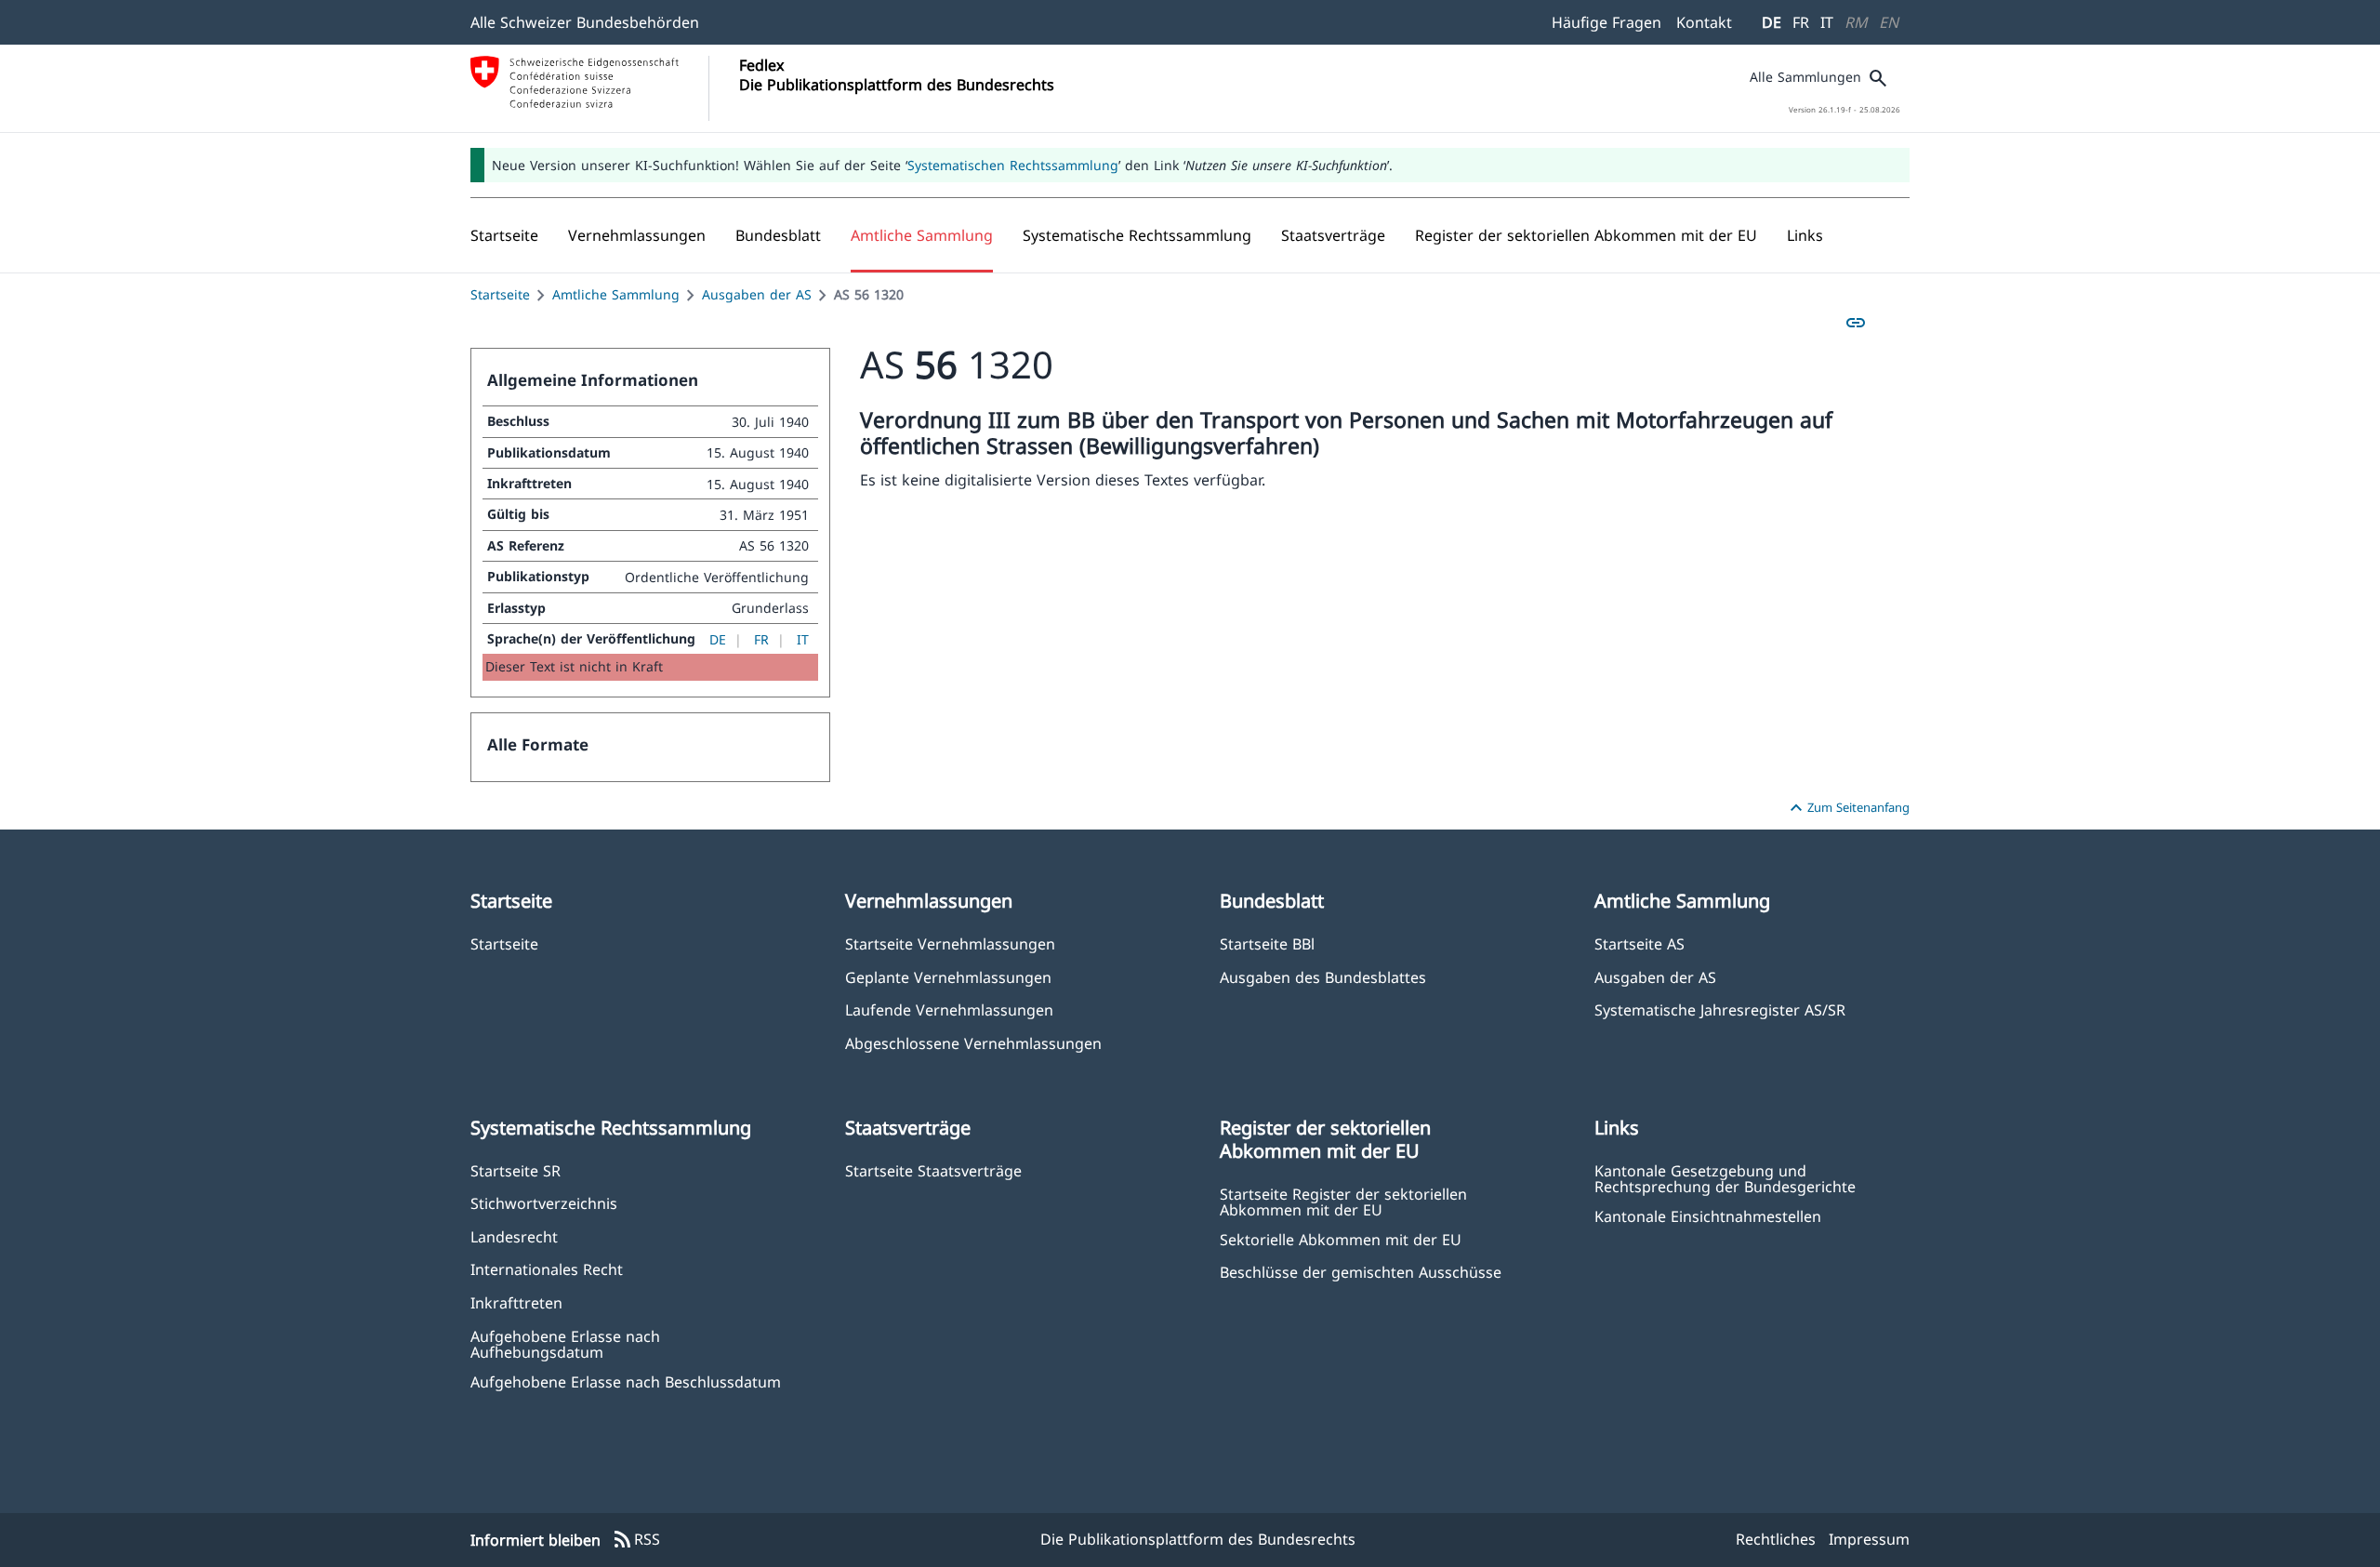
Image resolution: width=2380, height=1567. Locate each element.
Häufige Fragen (1606, 22)
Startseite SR (516, 1170)
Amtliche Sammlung (616, 294)
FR (1801, 22)
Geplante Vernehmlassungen (948, 977)
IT (1827, 22)
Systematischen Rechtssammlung (1013, 165)
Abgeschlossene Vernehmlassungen (973, 1043)
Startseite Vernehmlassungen (950, 943)
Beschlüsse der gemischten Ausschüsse (1361, 1272)
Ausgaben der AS (757, 294)
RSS (636, 1540)
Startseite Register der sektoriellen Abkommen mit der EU (1343, 1202)
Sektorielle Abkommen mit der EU (1341, 1239)
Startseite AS (1640, 943)
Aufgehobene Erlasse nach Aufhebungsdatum (565, 1344)
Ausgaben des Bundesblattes (1323, 977)
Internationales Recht (547, 1269)
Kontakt (1704, 22)
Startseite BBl (1267, 943)
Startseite (500, 294)
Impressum (1869, 1539)
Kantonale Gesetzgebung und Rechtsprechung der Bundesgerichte (1725, 1178)
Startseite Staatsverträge (933, 1170)
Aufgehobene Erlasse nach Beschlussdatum (626, 1381)
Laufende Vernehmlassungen (949, 1009)
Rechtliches (1776, 1539)
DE (1772, 22)
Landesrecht (514, 1236)
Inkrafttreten (516, 1302)
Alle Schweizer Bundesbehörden (585, 22)
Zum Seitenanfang (1847, 808)
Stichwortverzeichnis (544, 1203)
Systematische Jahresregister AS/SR (1720, 1009)
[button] (637, 235)
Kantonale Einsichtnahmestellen (1708, 1216)
